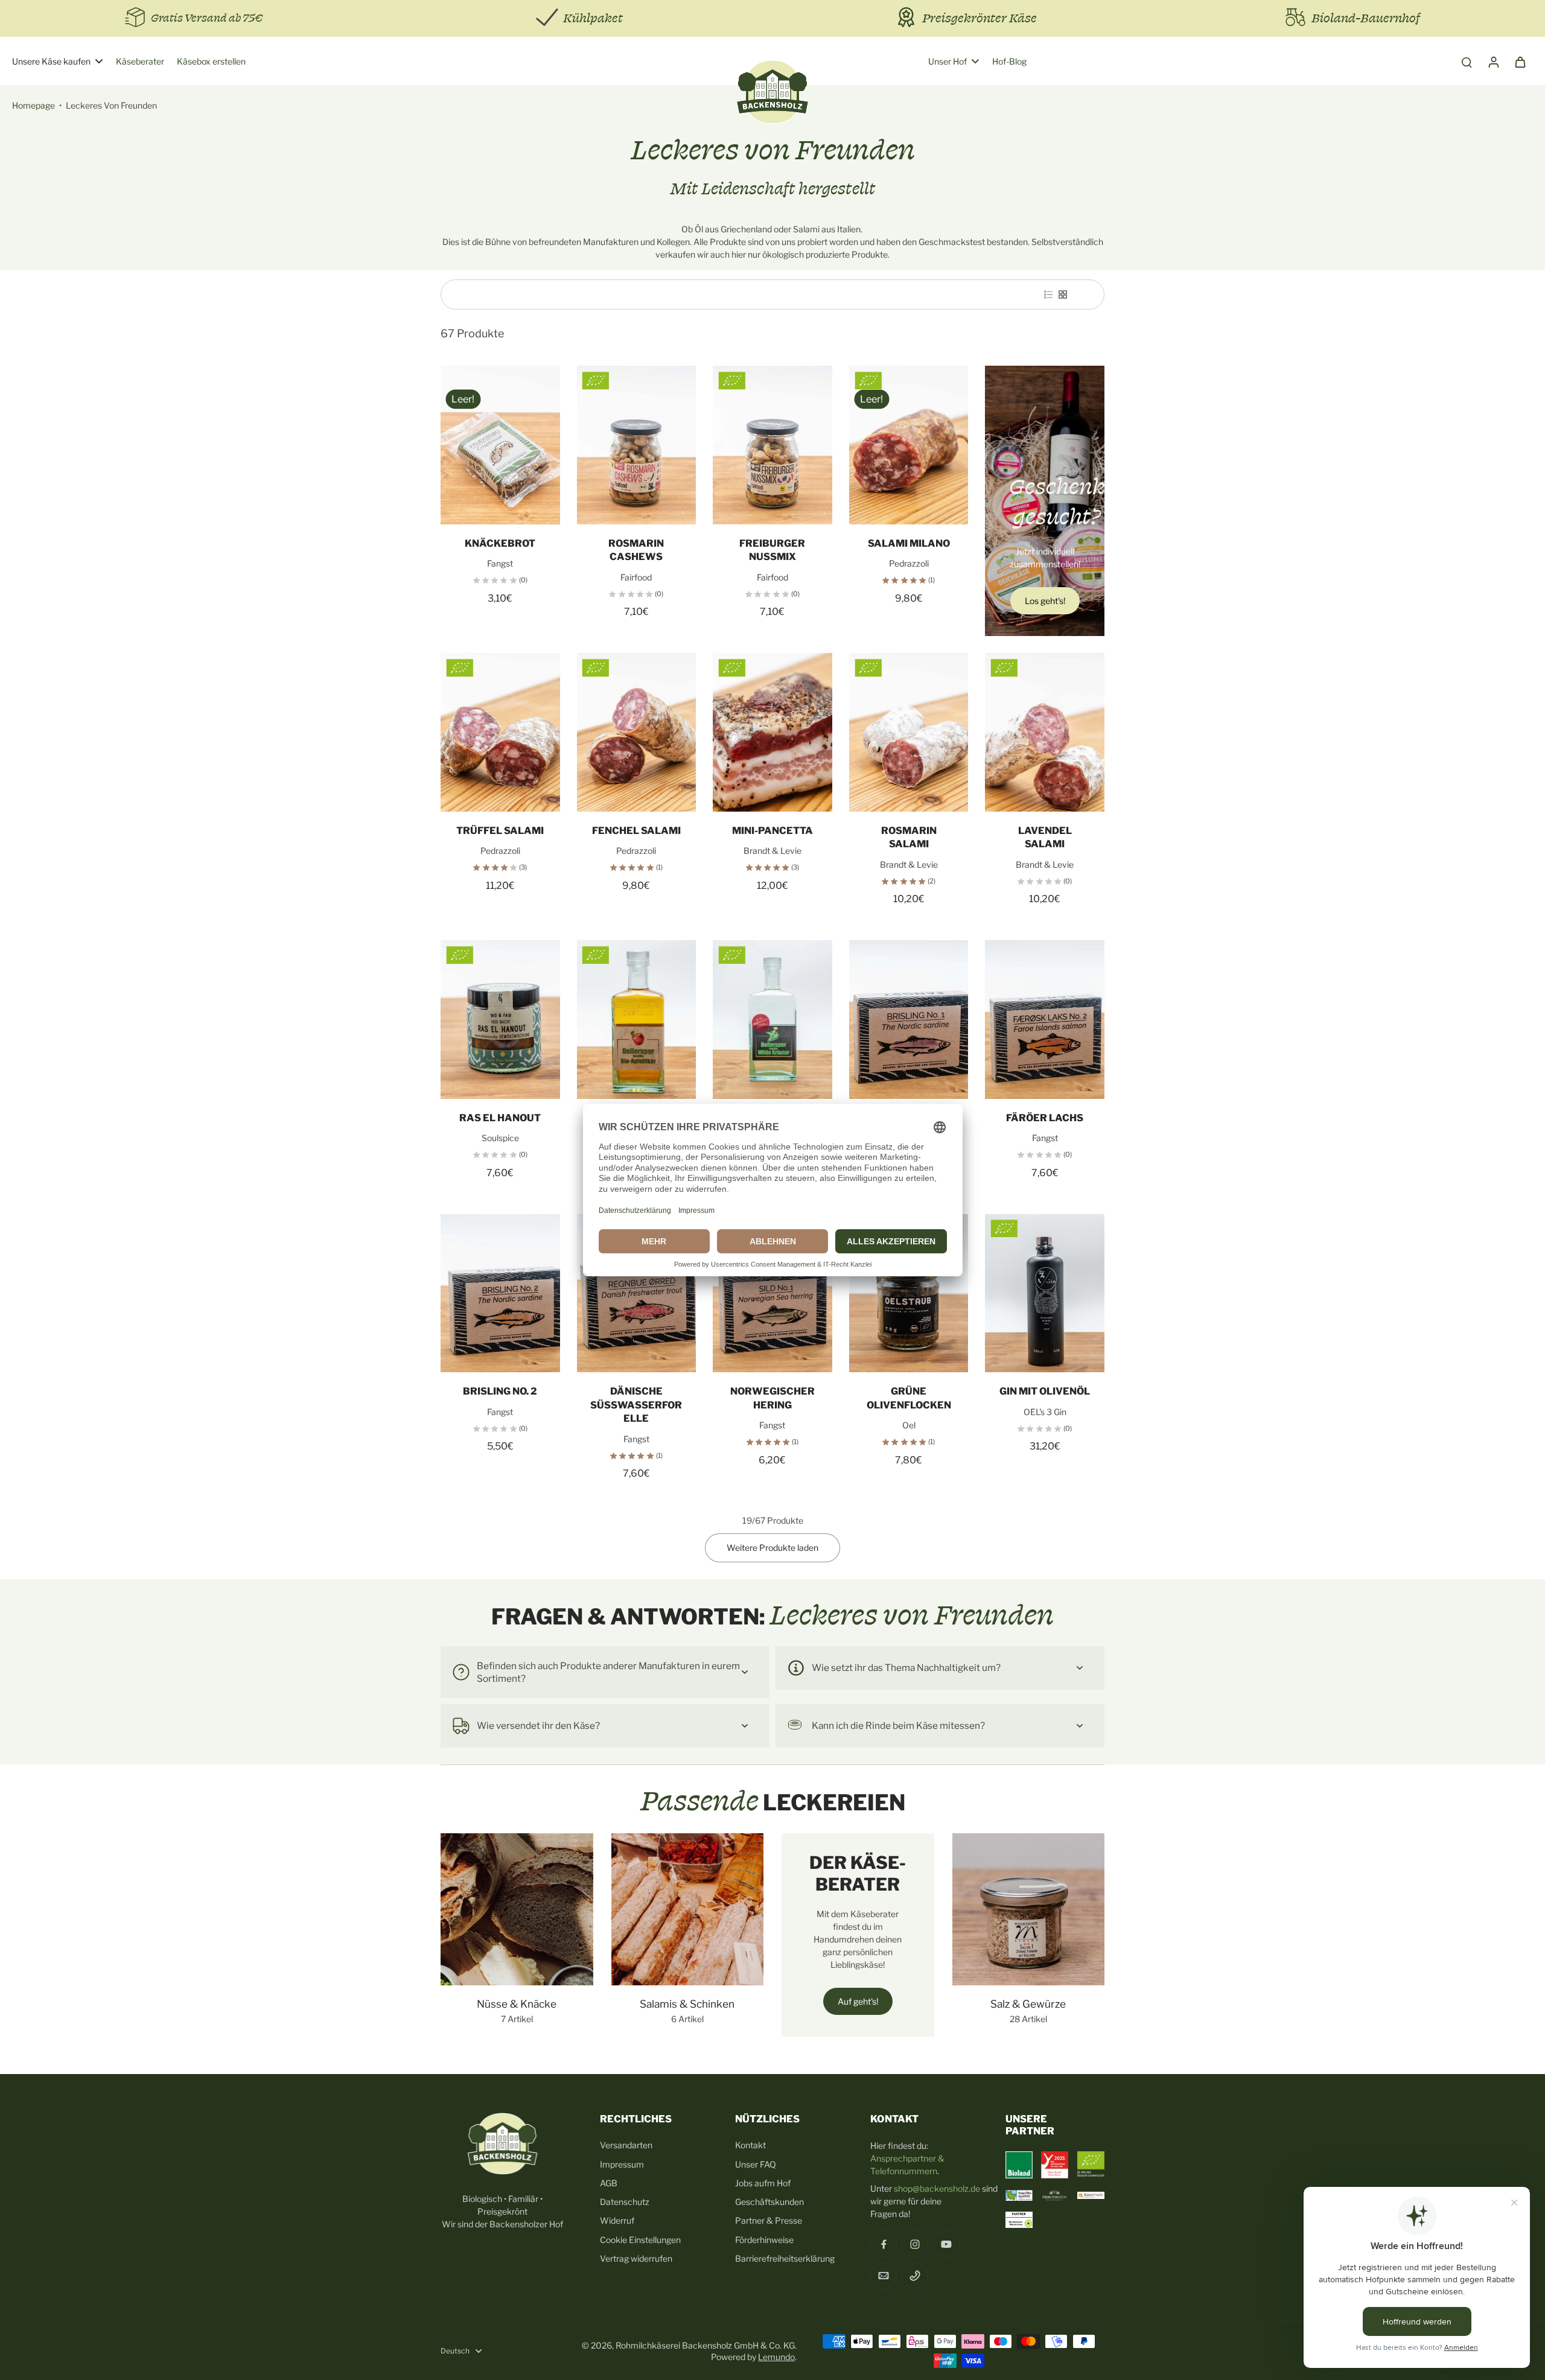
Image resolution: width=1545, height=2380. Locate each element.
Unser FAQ (756, 2164)
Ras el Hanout (500, 1118)
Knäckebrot (500, 543)
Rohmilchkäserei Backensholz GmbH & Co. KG (705, 2345)
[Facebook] (884, 2244)
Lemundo (776, 2357)
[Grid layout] (1063, 294)
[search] (1467, 62)
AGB (609, 2183)
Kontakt (750, 2145)
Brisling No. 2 (500, 1391)
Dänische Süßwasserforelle (636, 1405)
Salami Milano (909, 543)
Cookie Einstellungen (640, 2240)
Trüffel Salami (500, 831)
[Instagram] (915, 2244)
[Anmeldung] (1493, 62)
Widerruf (617, 2220)
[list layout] (1048, 294)
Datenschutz (625, 2202)
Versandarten (626, 2145)
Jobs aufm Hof (763, 2183)
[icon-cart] (1520, 62)
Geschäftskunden (769, 2202)
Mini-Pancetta (772, 831)
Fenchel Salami (636, 831)
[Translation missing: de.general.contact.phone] (915, 2276)
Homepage (33, 105)
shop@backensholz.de (937, 2188)
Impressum (622, 2164)
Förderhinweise (764, 2240)
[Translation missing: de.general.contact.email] (884, 2276)
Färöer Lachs (1045, 1118)
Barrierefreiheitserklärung (785, 2258)
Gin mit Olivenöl (1045, 1391)
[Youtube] (946, 2244)
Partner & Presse (769, 2220)
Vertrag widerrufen (636, 2258)
